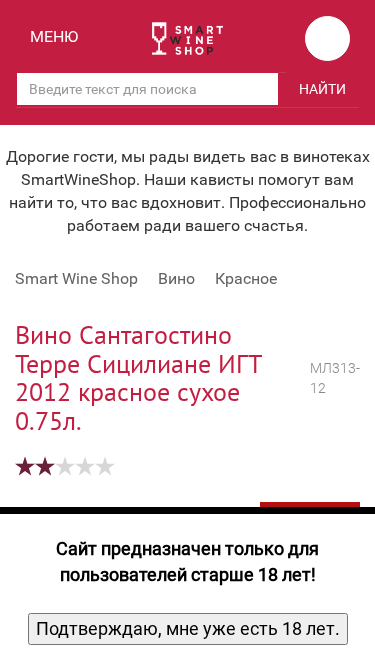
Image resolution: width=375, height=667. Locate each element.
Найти (322, 89)
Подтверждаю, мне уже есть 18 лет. (188, 628)
